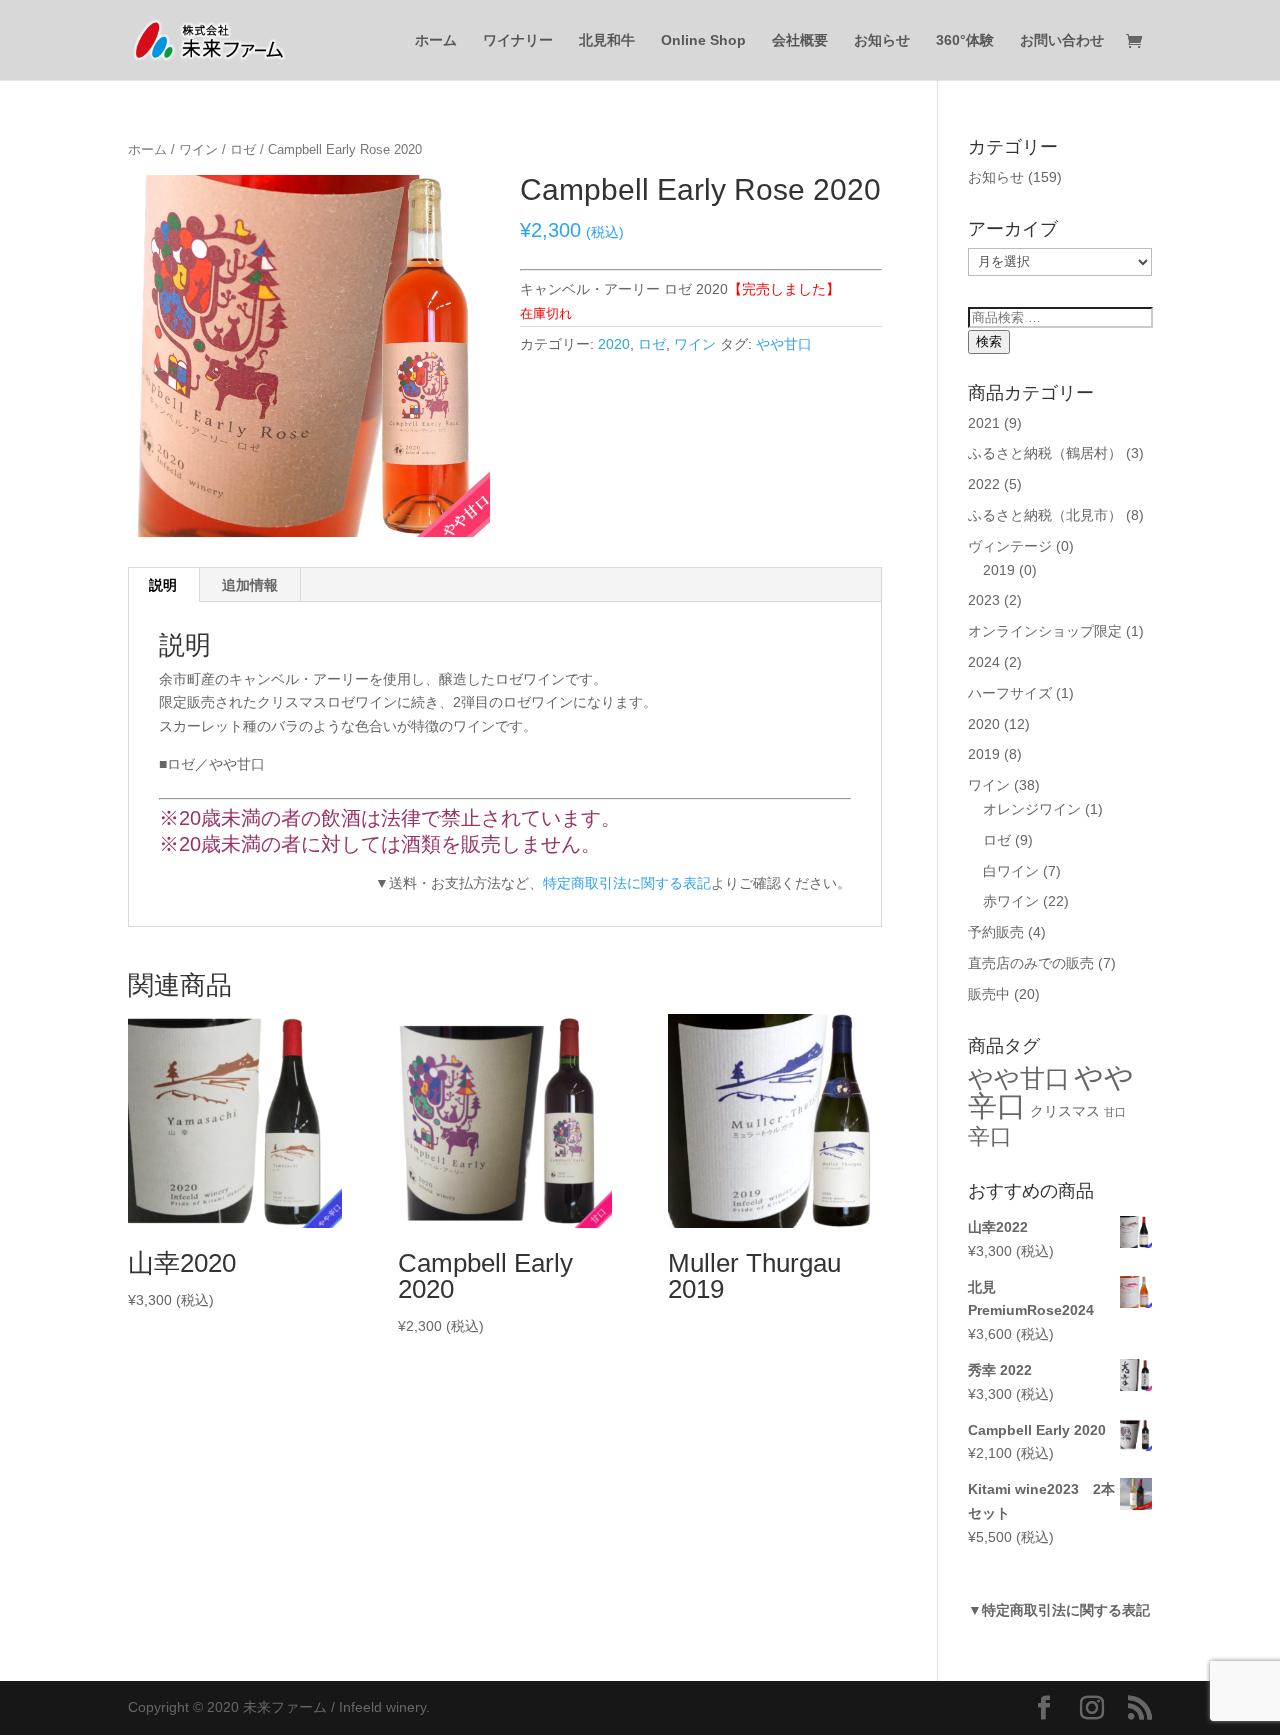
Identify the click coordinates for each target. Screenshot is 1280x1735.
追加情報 (250, 585)
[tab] (163, 585)
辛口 (990, 1136)
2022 (984, 484)
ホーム (436, 40)
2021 (984, 423)
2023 (984, 600)
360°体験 (965, 40)
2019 (999, 570)
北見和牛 (607, 40)
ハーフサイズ (1010, 693)
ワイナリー (518, 40)
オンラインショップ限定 (1045, 631)
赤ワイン (1011, 901)
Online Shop (703, 40)
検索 (989, 341)
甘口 (1115, 1112)
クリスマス (1065, 1111)
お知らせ (882, 40)
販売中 (989, 994)
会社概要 (800, 40)
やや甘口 (784, 344)
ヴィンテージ (1010, 546)
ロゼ (243, 149)
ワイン (198, 149)
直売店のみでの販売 (1031, 963)
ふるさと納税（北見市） (1045, 515)
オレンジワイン (1032, 809)
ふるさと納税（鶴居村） (1045, 453)
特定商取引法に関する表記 (627, 883)
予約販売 (996, 932)
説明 (163, 585)
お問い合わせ (1062, 40)
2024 (984, 662)
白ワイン (1011, 871)
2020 (614, 344)
